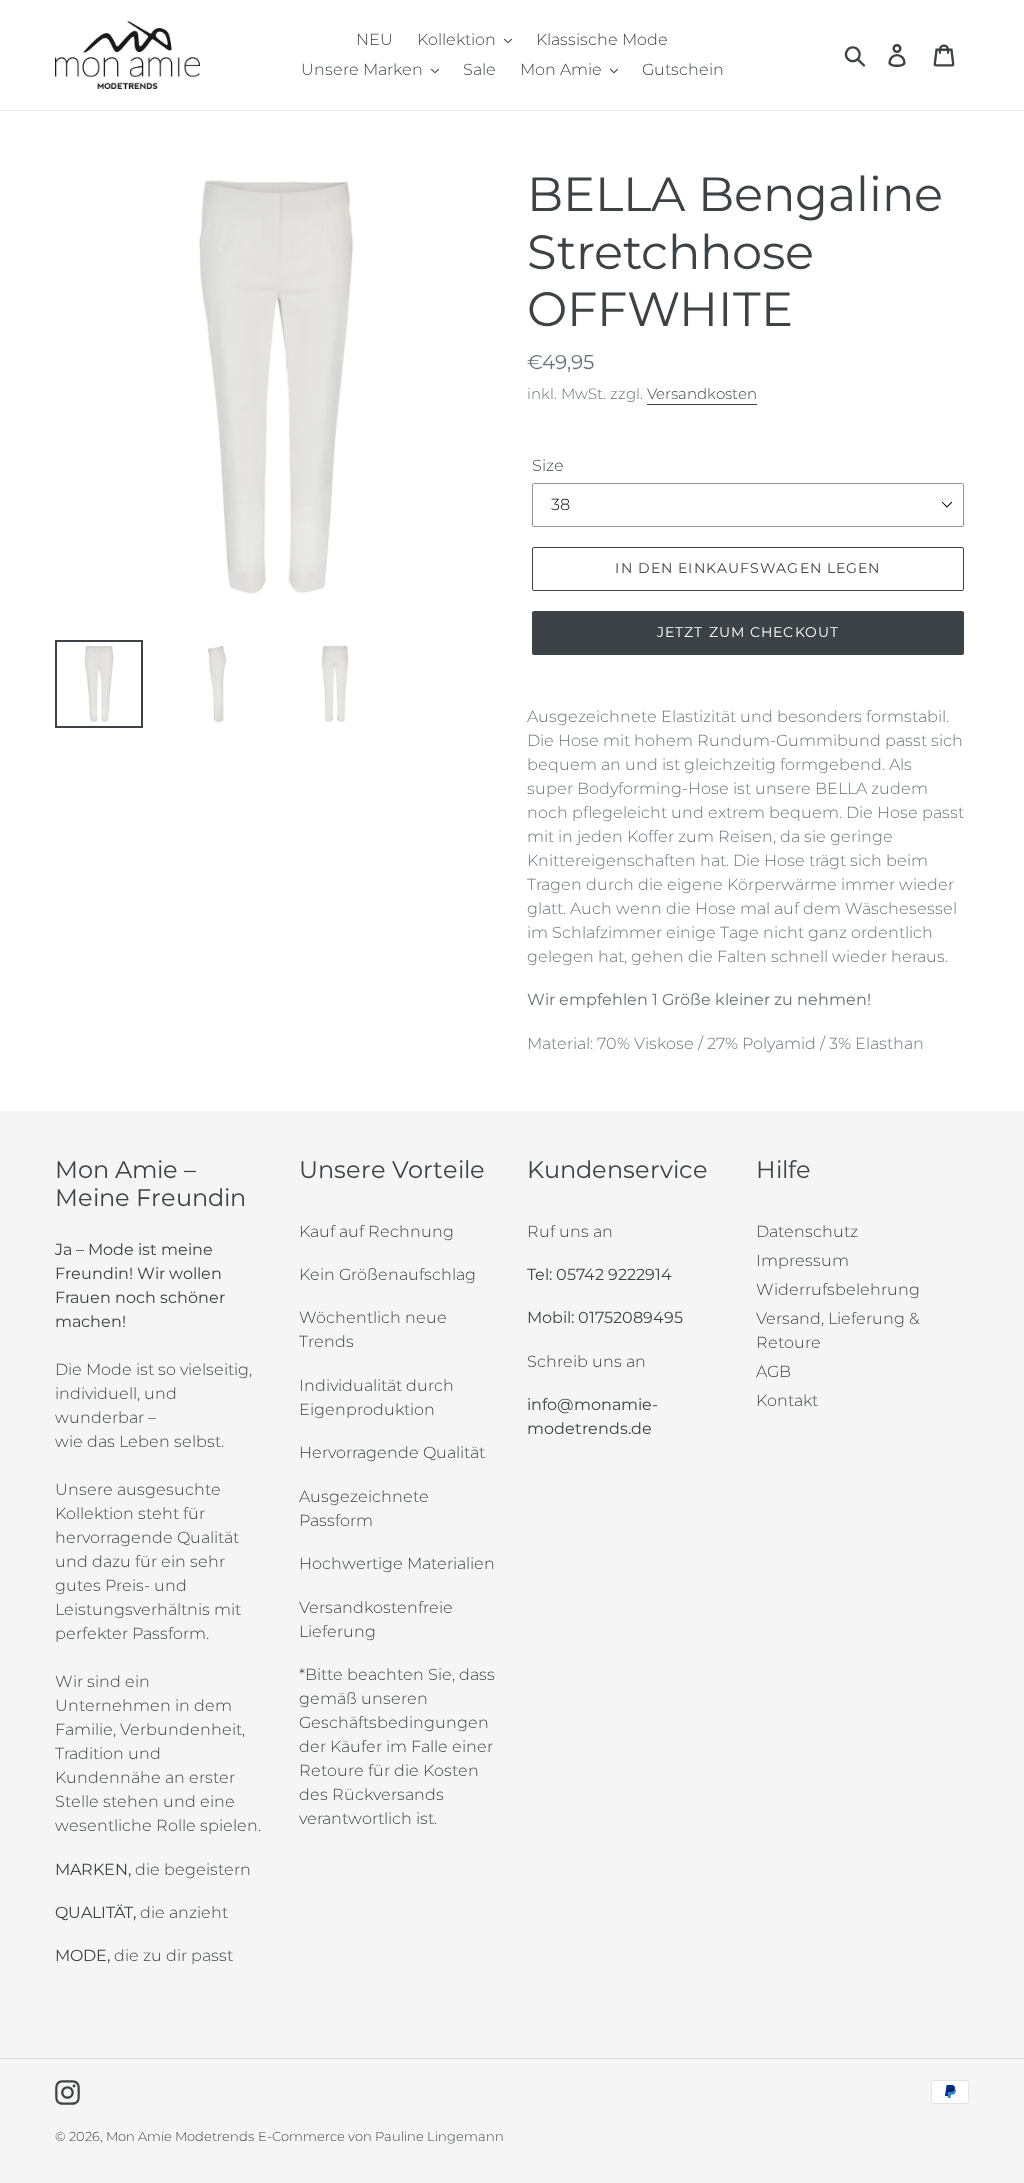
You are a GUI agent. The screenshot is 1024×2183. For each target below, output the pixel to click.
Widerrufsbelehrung (838, 1289)
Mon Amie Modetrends (180, 2136)
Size (548, 465)
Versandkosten (702, 393)
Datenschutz (807, 1231)
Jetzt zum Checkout (748, 632)
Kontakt (787, 1400)
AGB (773, 1371)
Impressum (802, 1260)
